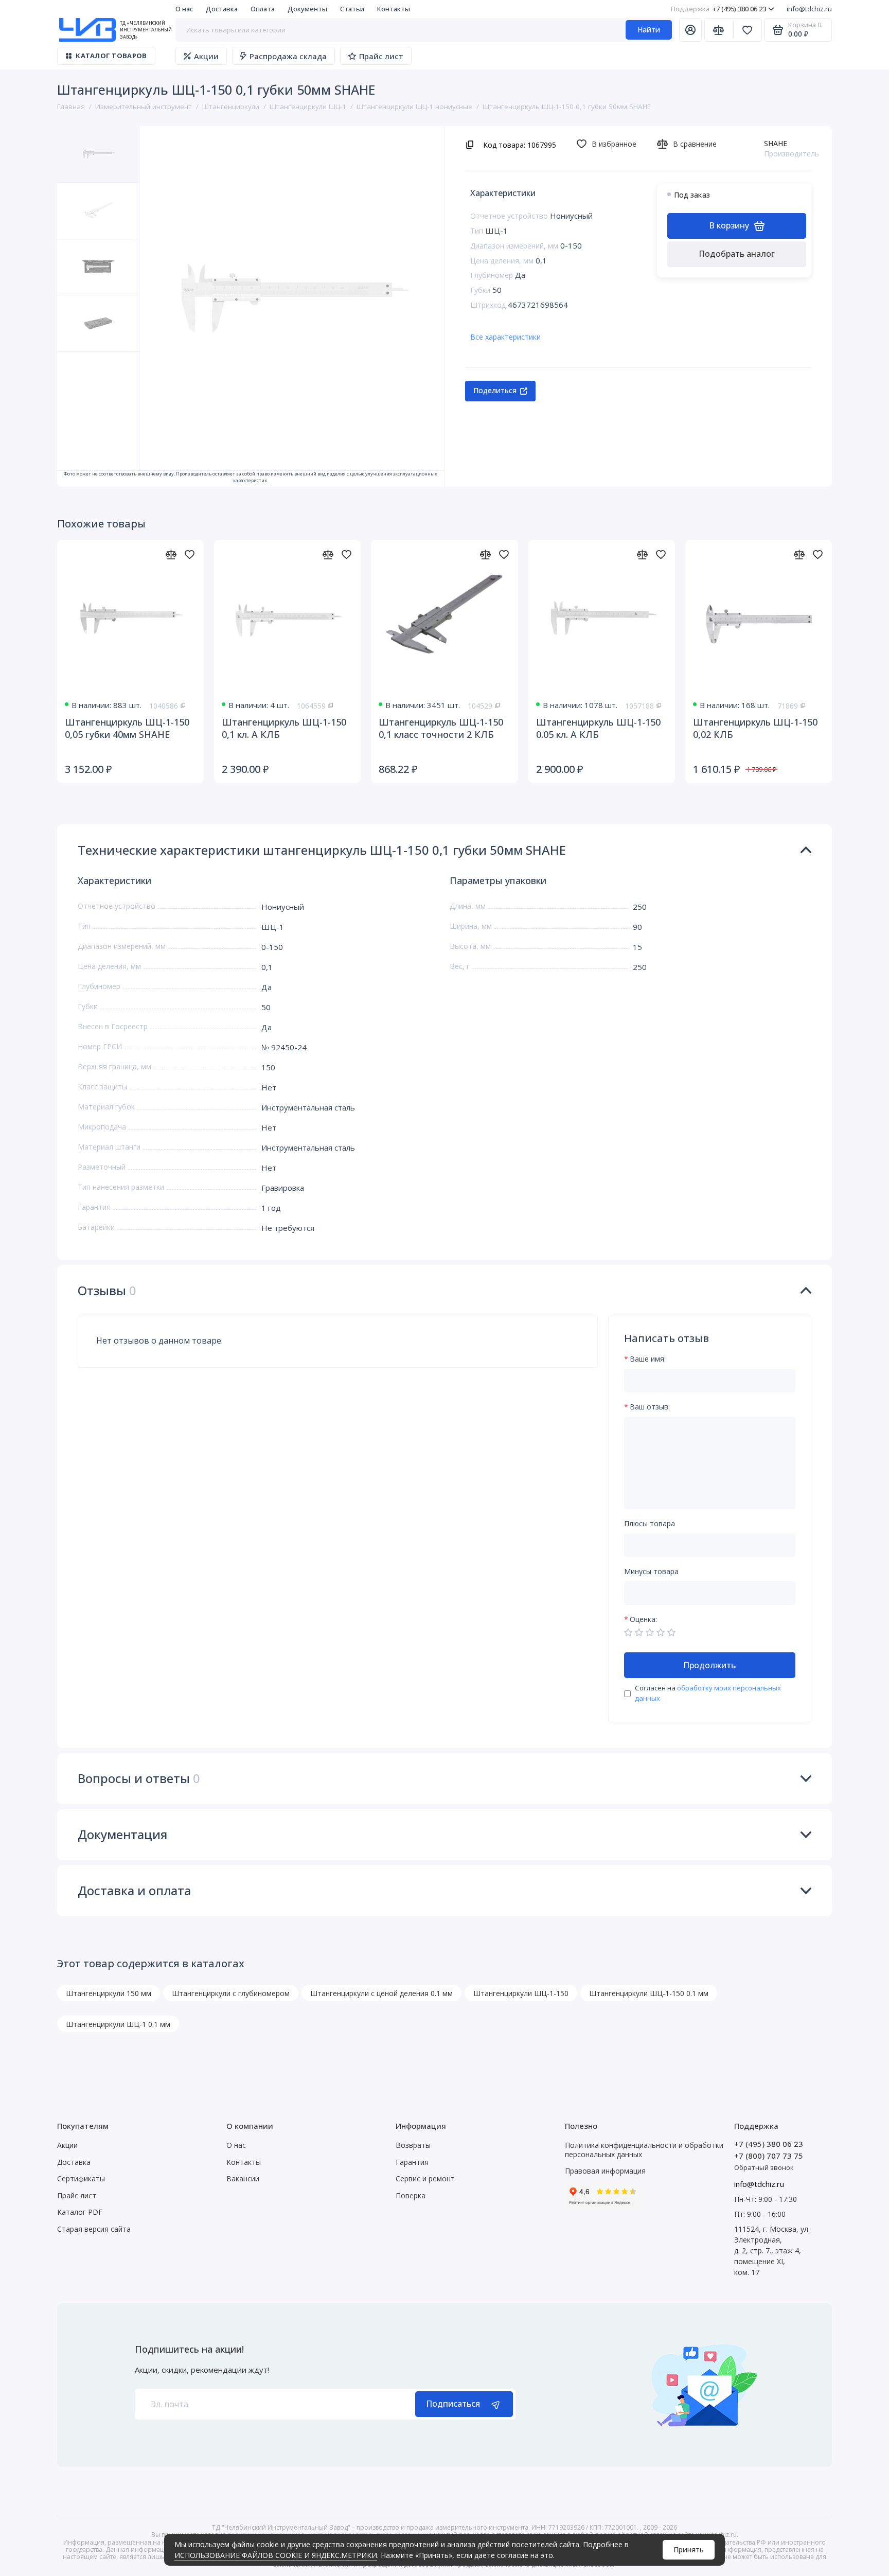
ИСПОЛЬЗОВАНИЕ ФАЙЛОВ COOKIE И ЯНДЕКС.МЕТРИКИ (276, 2555)
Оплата (263, 9)
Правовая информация (605, 2171)
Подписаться (453, 2404)
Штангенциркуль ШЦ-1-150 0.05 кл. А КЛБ (598, 728)
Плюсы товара (650, 1524)
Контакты (394, 9)
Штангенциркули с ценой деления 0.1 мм (381, 1993)
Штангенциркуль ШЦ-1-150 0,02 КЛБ (755, 728)
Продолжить (709, 1665)
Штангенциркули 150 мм (109, 1993)
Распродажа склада (288, 56)
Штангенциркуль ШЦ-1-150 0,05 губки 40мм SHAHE (127, 728)
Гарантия (412, 2162)
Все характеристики (505, 337)
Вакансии (243, 2178)
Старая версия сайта (94, 2229)
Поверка (411, 2195)
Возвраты (413, 2145)
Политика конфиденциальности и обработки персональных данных (644, 2150)
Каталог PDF (80, 2212)
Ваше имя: (648, 1359)
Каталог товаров (111, 56)
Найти (649, 30)
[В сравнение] (171, 554)
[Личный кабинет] (690, 30)
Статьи (352, 9)
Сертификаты (81, 2178)
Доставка (222, 9)
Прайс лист (381, 56)
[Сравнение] (719, 30)
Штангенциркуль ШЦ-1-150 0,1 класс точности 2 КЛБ (441, 728)
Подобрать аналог (737, 254)
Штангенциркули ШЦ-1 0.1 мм (118, 2024)
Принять (689, 2549)
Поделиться (495, 390)
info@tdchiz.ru (809, 9)
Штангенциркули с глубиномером (231, 1993)
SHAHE (776, 143)
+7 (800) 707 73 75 (769, 2156)
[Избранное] (748, 30)
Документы (307, 9)
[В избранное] (189, 554)
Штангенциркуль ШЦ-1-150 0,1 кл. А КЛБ (284, 728)
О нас (184, 9)
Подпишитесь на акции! (189, 2349)
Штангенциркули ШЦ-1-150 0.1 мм (649, 1993)
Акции (206, 56)
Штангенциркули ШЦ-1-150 (521, 1993)
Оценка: (643, 1620)
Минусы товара (651, 1572)
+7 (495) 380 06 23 (718, 9)
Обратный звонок (764, 2167)
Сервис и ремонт (425, 2178)
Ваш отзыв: (650, 1407)
